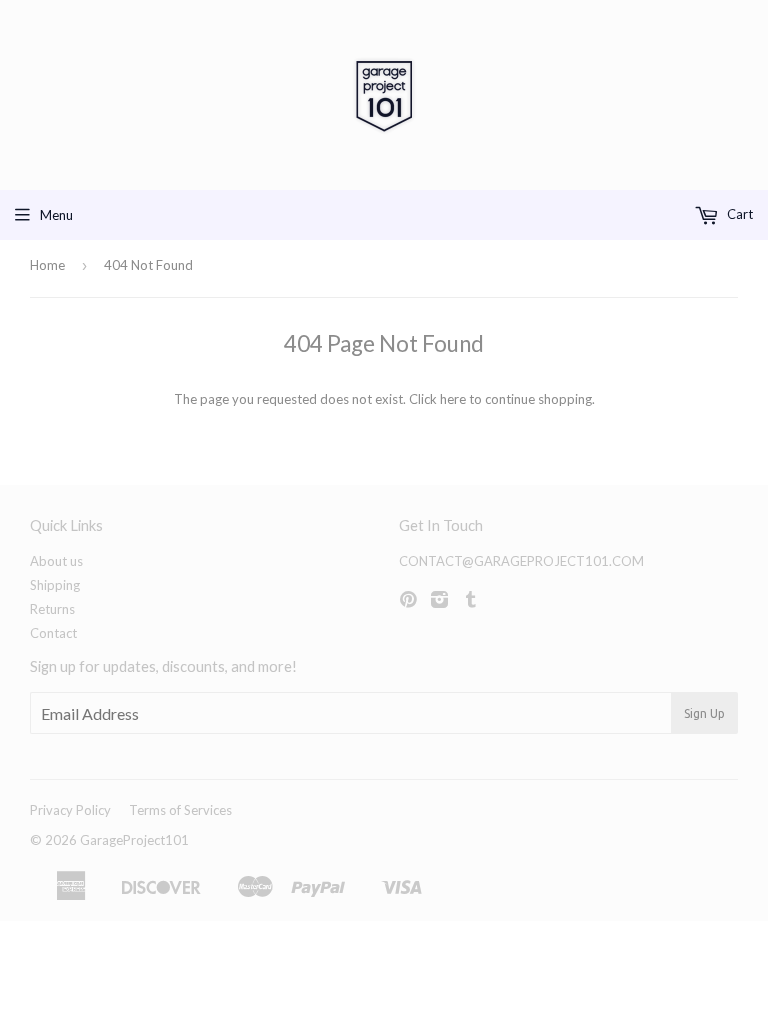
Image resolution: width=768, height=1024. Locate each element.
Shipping (55, 585)
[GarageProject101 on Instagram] (439, 601)
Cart (738, 214)
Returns (52, 609)
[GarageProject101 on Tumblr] (471, 601)
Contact (53, 633)
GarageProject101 (134, 840)
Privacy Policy (70, 810)
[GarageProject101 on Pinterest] (408, 601)
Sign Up (704, 713)
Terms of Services (180, 810)
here (453, 399)
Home (47, 265)
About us (56, 561)
